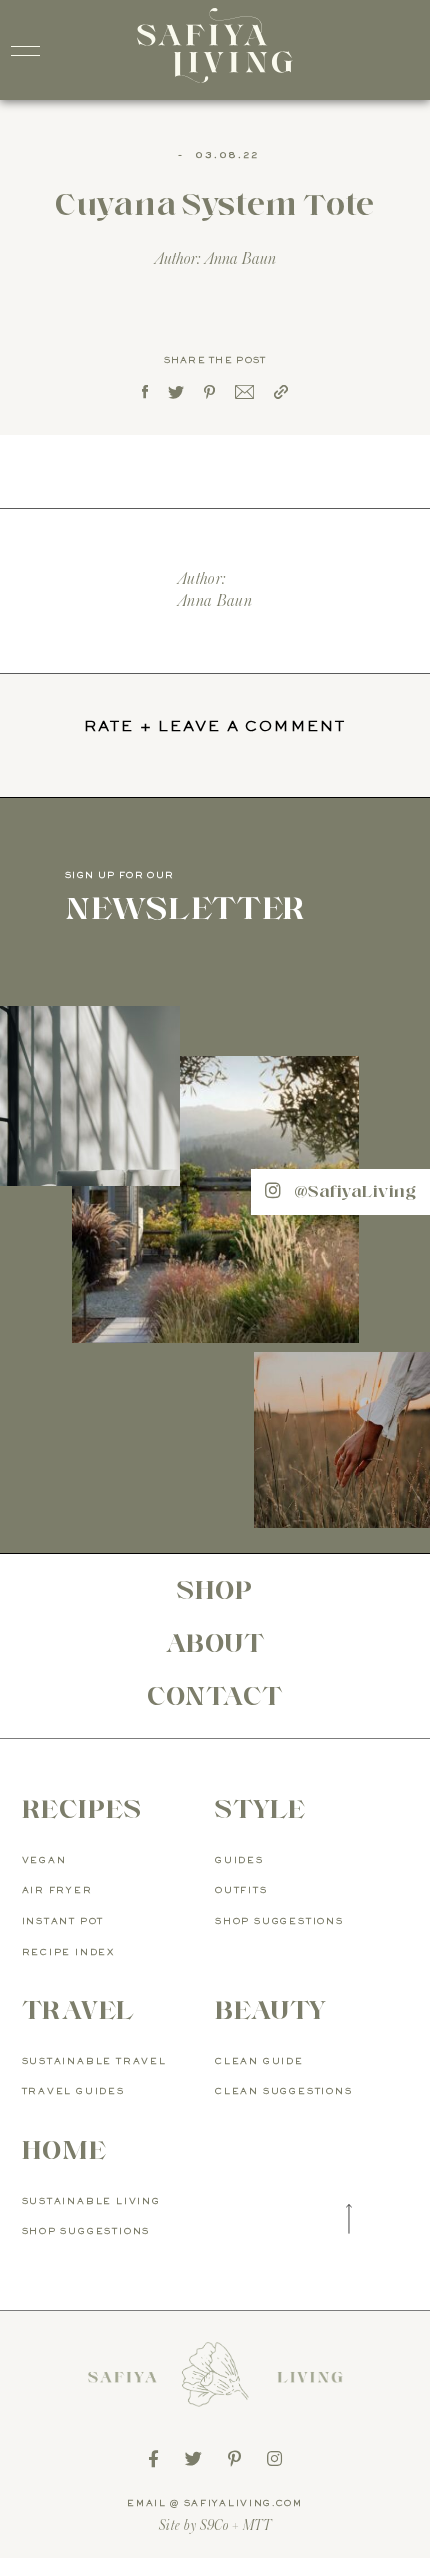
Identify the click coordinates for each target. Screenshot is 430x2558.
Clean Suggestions (284, 2091)
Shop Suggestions (279, 1921)
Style (260, 1809)
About (215, 1643)
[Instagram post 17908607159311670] (90, 1096)
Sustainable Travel (94, 2061)
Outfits (241, 1890)
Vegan (44, 1860)
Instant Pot (63, 1921)
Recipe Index (69, 1952)
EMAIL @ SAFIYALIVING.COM (215, 2503)
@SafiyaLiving (352, 1191)
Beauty (270, 2010)
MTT (257, 2525)
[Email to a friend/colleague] (244, 394)
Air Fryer (57, 1890)
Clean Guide (259, 2061)
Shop (214, 1590)
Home (65, 2150)
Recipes (82, 1809)
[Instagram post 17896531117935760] (215, 1199)
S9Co (214, 2525)
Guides (239, 1860)
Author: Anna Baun (215, 259)
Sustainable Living (91, 2201)
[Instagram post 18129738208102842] (342, 1440)
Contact (215, 1696)
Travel (78, 2010)
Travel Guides (73, 2091)
